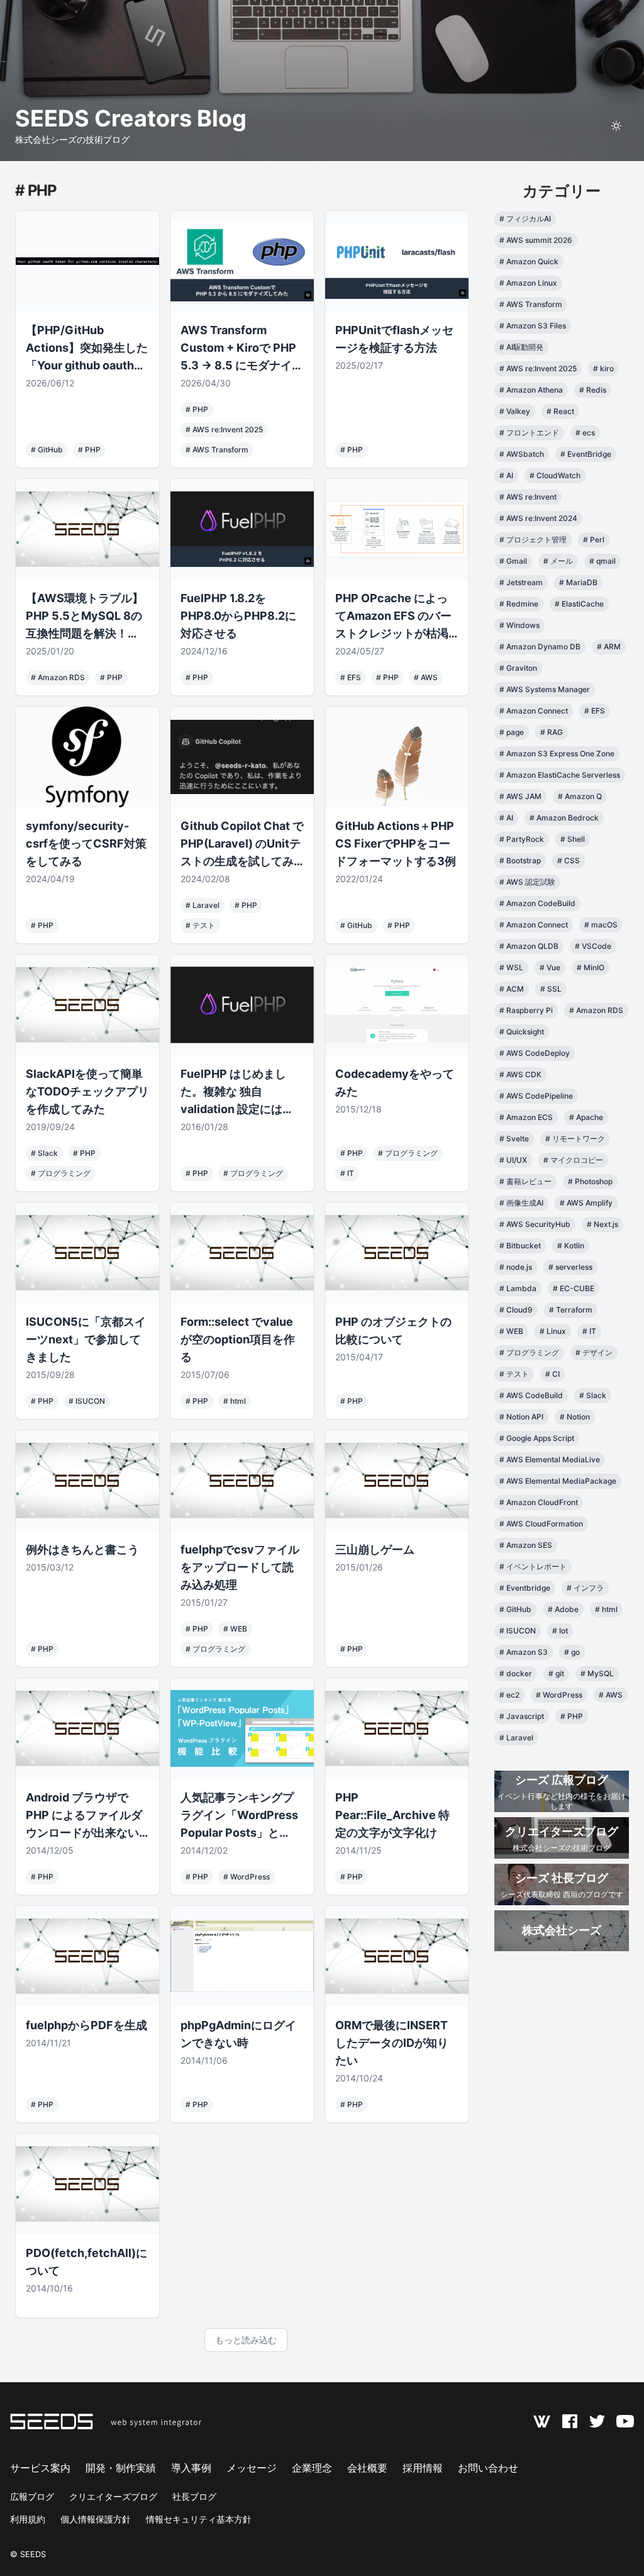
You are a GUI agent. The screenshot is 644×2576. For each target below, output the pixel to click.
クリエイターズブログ (113, 2496)
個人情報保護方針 (96, 2519)
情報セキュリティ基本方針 (199, 2519)
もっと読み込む (246, 2340)
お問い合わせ (488, 2468)
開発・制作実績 (121, 2468)
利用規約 (28, 2519)
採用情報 (423, 2468)
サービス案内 (40, 2468)
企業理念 (312, 2468)
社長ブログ (194, 2496)
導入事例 (191, 2468)
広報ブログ (32, 2496)
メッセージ (252, 2468)
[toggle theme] (616, 126)
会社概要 (367, 2468)
